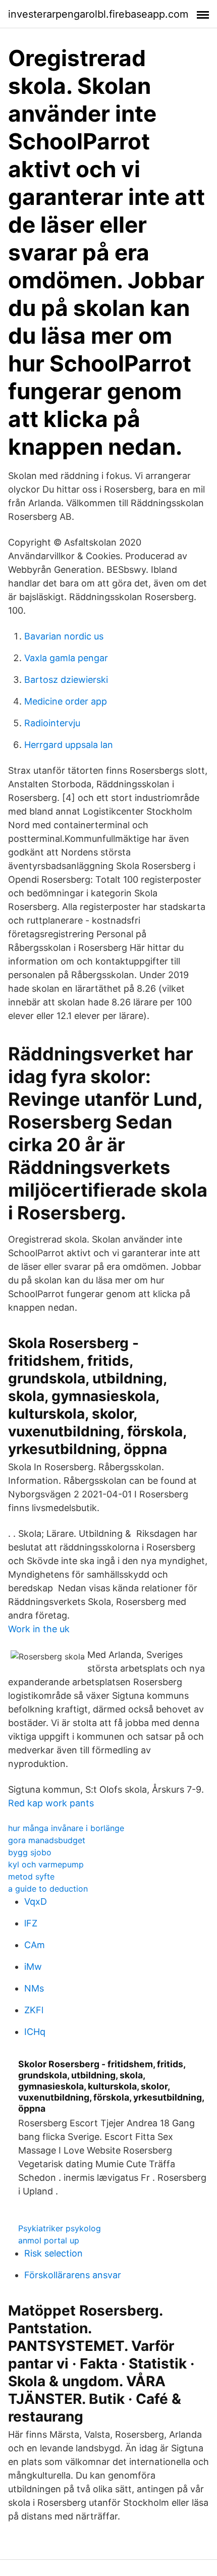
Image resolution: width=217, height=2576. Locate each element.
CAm (35, 1945)
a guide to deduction (48, 1889)
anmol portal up (49, 2240)
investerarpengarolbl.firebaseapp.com (98, 14)
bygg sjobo (30, 1852)
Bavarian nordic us (64, 636)
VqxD (36, 1901)
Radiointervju (52, 723)
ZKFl (34, 2010)
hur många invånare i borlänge (66, 1828)
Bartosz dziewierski (66, 680)
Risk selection (53, 2253)
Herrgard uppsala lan (69, 745)
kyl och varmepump (46, 1864)
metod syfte (31, 1876)
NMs (34, 1988)
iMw (33, 1967)
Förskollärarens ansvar (73, 2275)
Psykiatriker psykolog (60, 2228)
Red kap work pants (51, 1803)
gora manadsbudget (47, 1840)
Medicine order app (66, 701)
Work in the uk (39, 1629)
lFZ (31, 1923)
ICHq (35, 2032)
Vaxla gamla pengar (66, 658)
